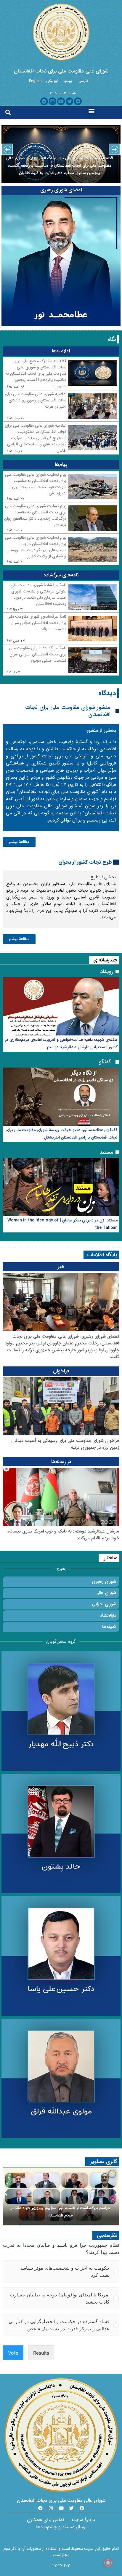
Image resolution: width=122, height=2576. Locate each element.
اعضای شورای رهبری (61, 190)
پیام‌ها (61, 465)
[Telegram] (44, 101)
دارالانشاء (108, 1615)
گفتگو (105, 1062)
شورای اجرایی (104, 1604)
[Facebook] (78, 101)
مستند (106, 1152)
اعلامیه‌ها (61, 351)
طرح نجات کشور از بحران (85, 862)
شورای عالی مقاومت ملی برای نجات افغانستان (61, 71)
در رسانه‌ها (61, 1462)
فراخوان (61, 1371)
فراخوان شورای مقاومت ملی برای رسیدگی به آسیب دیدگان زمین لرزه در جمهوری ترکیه (65, 1444)
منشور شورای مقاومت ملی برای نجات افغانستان (68, 711)
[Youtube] (61, 101)
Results (41, 2353)
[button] (92, 111)
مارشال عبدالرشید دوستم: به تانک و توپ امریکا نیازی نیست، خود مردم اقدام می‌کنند (64, 1535)
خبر (61, 1267)
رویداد (107, 972)
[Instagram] (53, 101)
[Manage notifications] (108, 2563)
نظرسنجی (107, 2236)
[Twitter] (70, 101)
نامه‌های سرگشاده (61, 575)
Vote (13, 2353)
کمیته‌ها (109, 1627)
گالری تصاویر (104, 2162)
